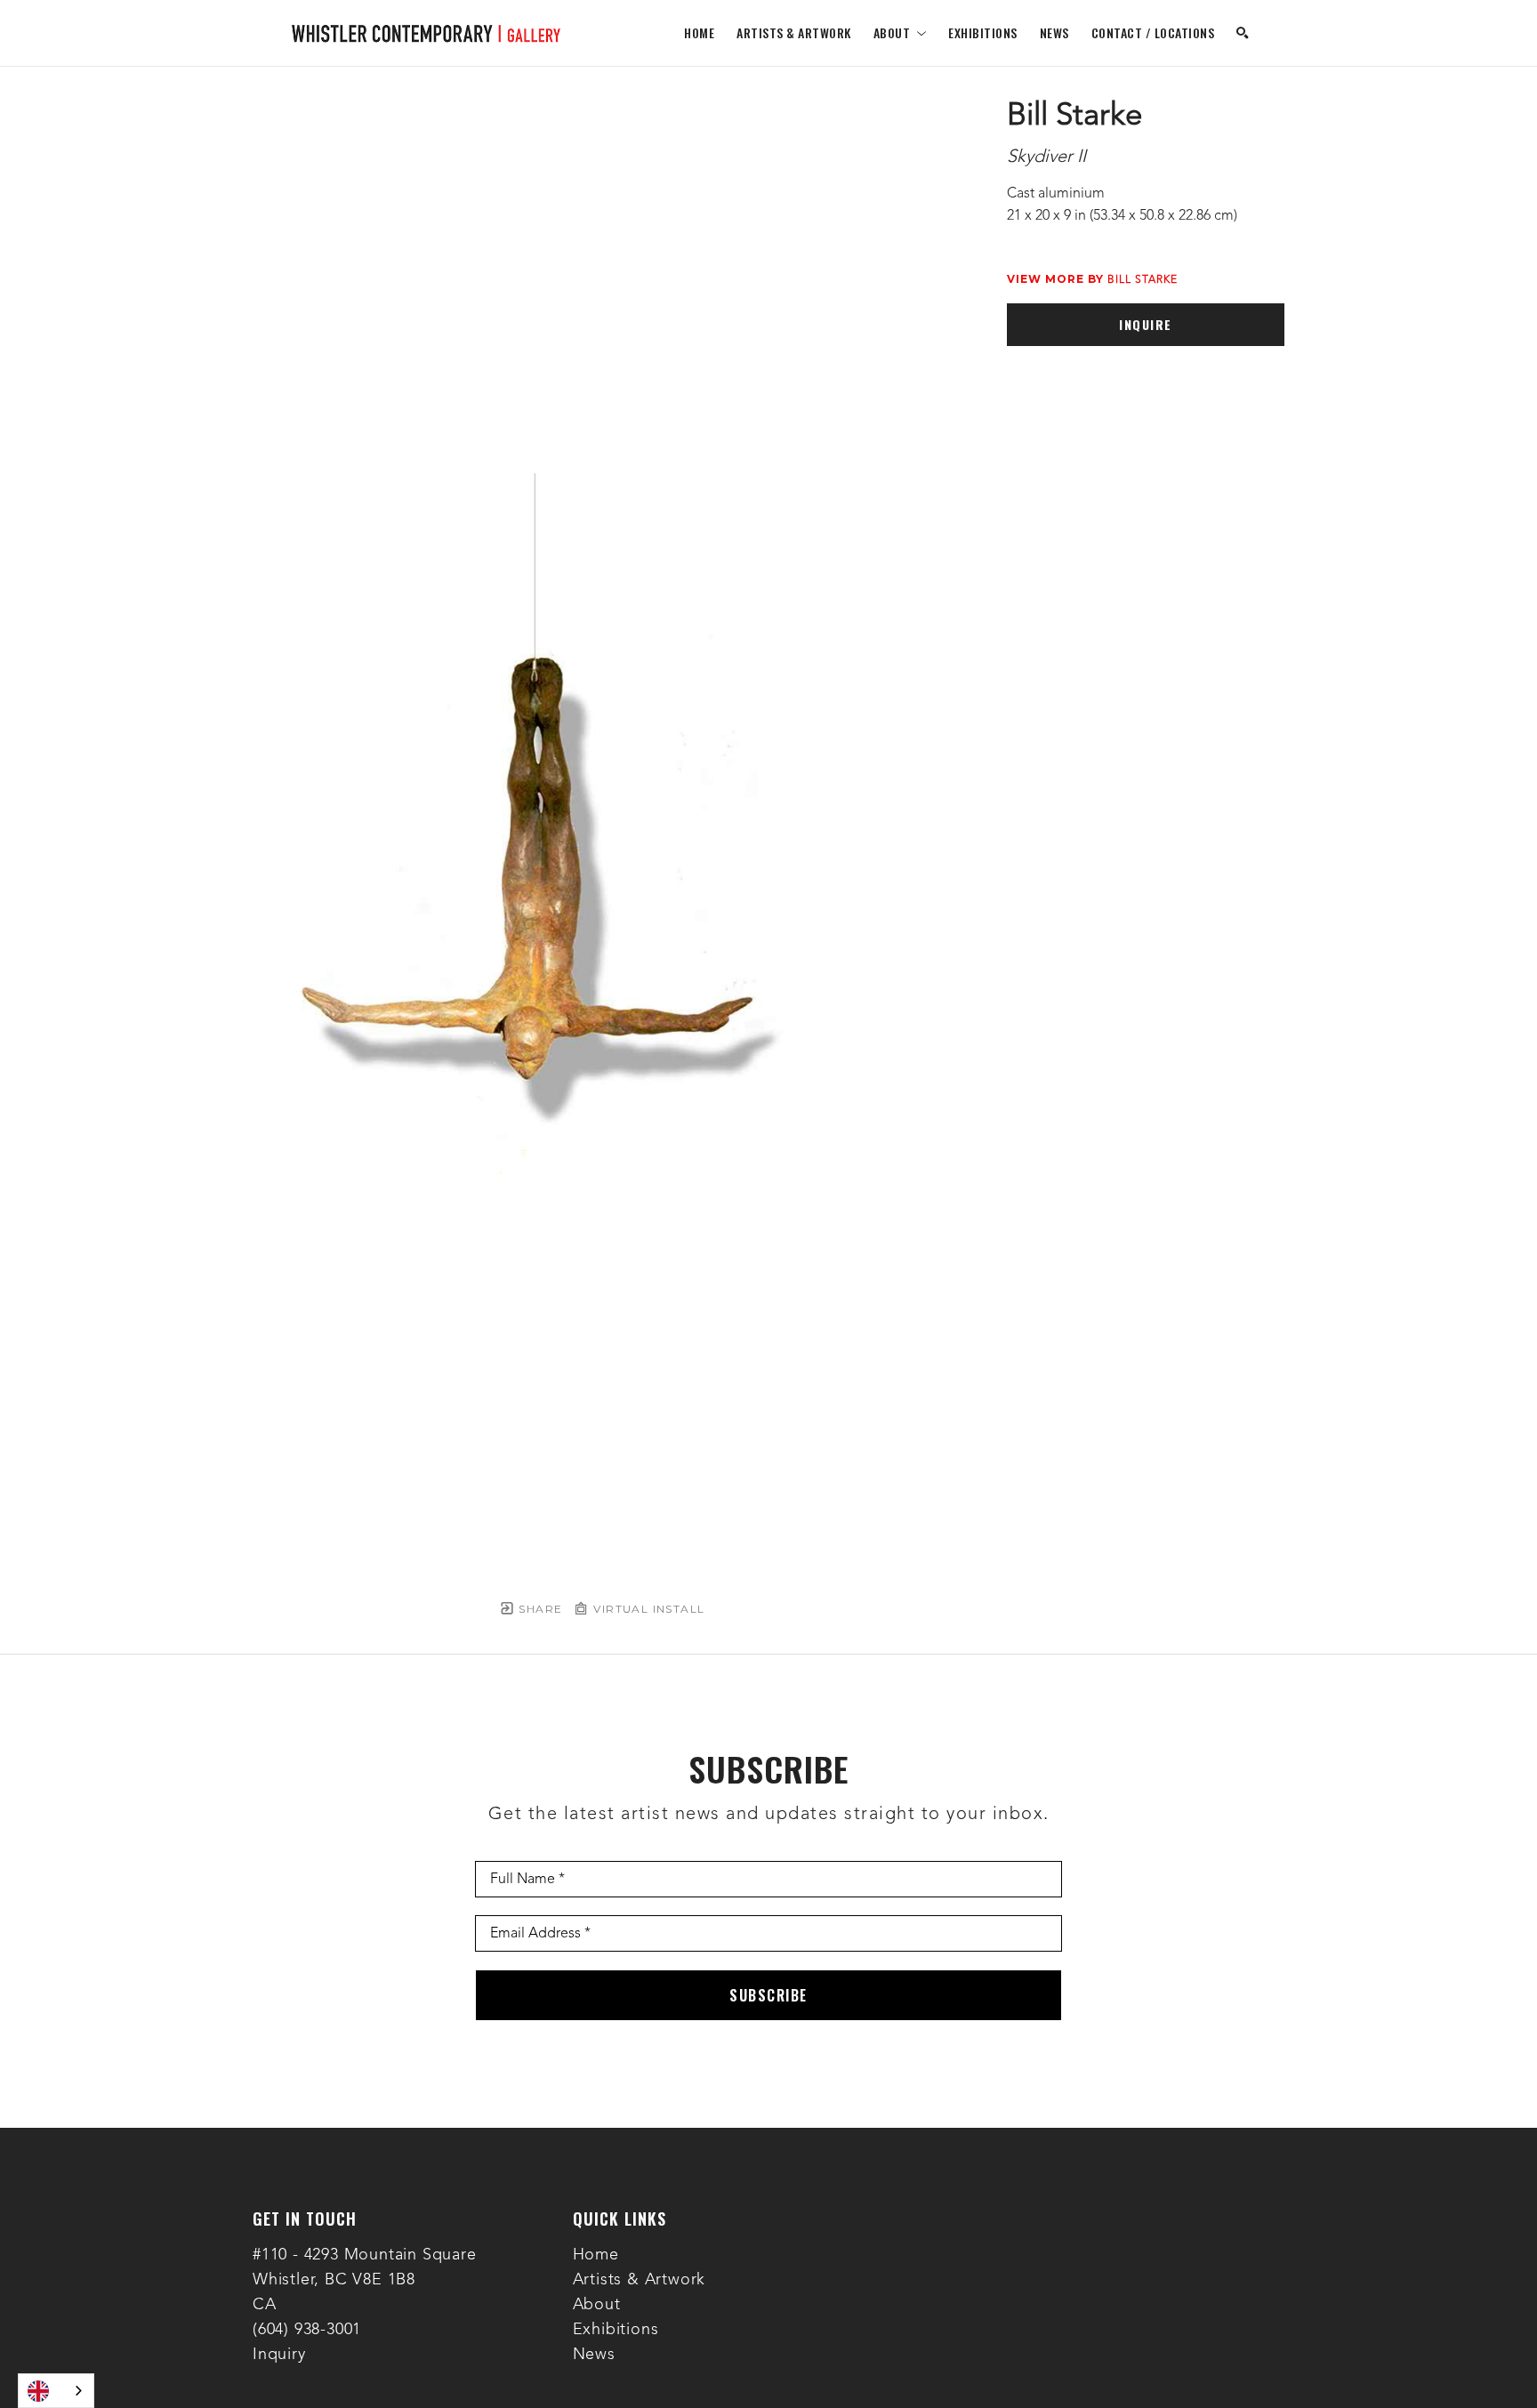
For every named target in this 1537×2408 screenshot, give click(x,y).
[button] (900, 32)
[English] (56, 2391)
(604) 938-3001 (307, 2330)
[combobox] (56, 2391)
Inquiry (279, 2355)
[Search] (1243, 33)
